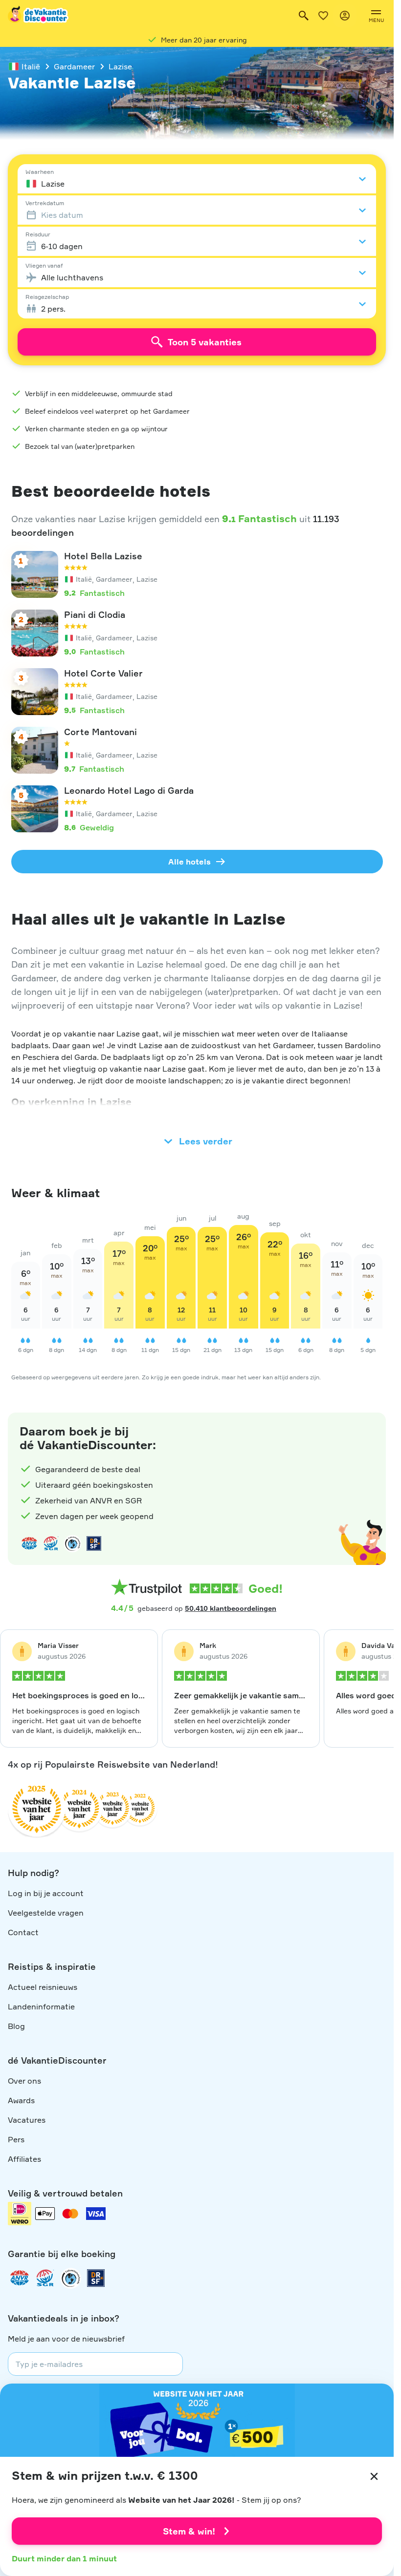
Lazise (120, 66)
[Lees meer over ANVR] (29, 1543)
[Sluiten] (374, 2476)
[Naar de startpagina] (39, 16)
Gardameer (74, 66)
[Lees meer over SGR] (51, 1543)
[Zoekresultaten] (304, 16)
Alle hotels (189, 862)
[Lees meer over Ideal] (72, 1543)
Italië (31, 66)
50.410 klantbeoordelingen (231, 1608)
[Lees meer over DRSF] (94, 1543)
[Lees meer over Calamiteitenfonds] (70, 2278)
